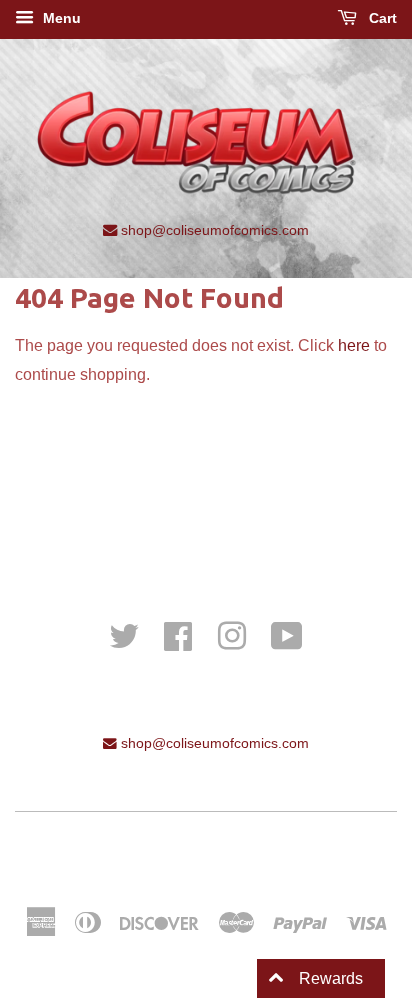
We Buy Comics (206, 481)
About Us (206, 537)
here (354, 345)
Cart (381, 18)
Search (206, 509)
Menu (60, 18)
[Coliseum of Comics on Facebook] (178, 634)
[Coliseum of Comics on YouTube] (287, 634)
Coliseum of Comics (264, 853)
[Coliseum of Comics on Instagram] (232, 634)
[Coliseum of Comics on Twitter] (124, 634)
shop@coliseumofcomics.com (213, 230)
